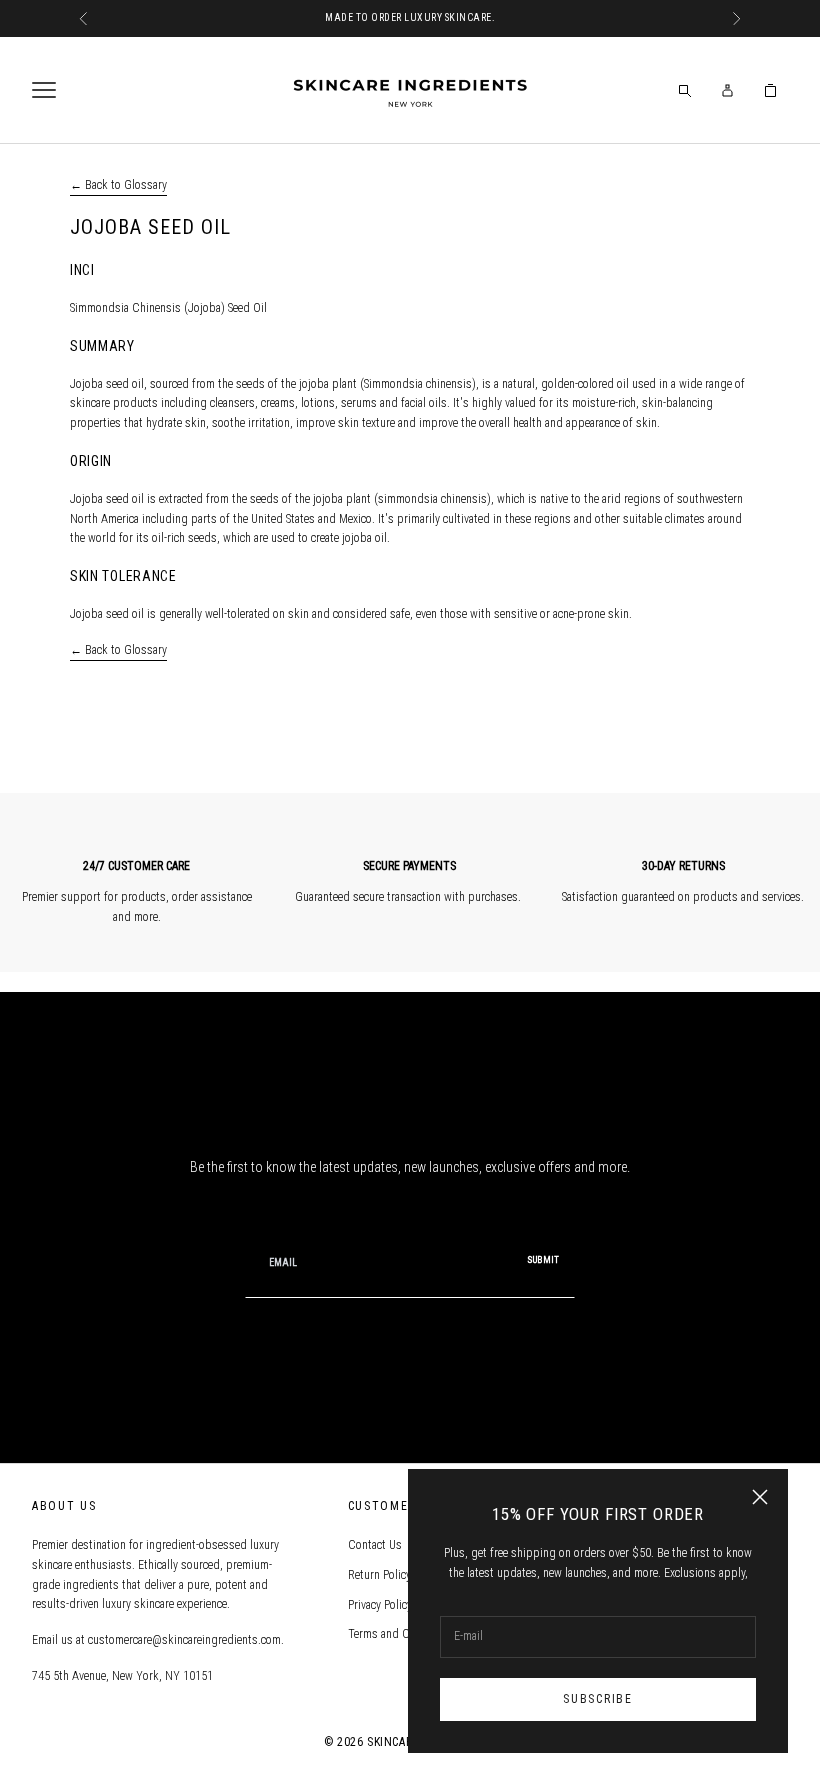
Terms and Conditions (402, 1634)
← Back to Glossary (118, 185)
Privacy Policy (380, 1605)
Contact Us (375, 1545)
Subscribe (597, 1699)
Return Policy (379, 1575)
